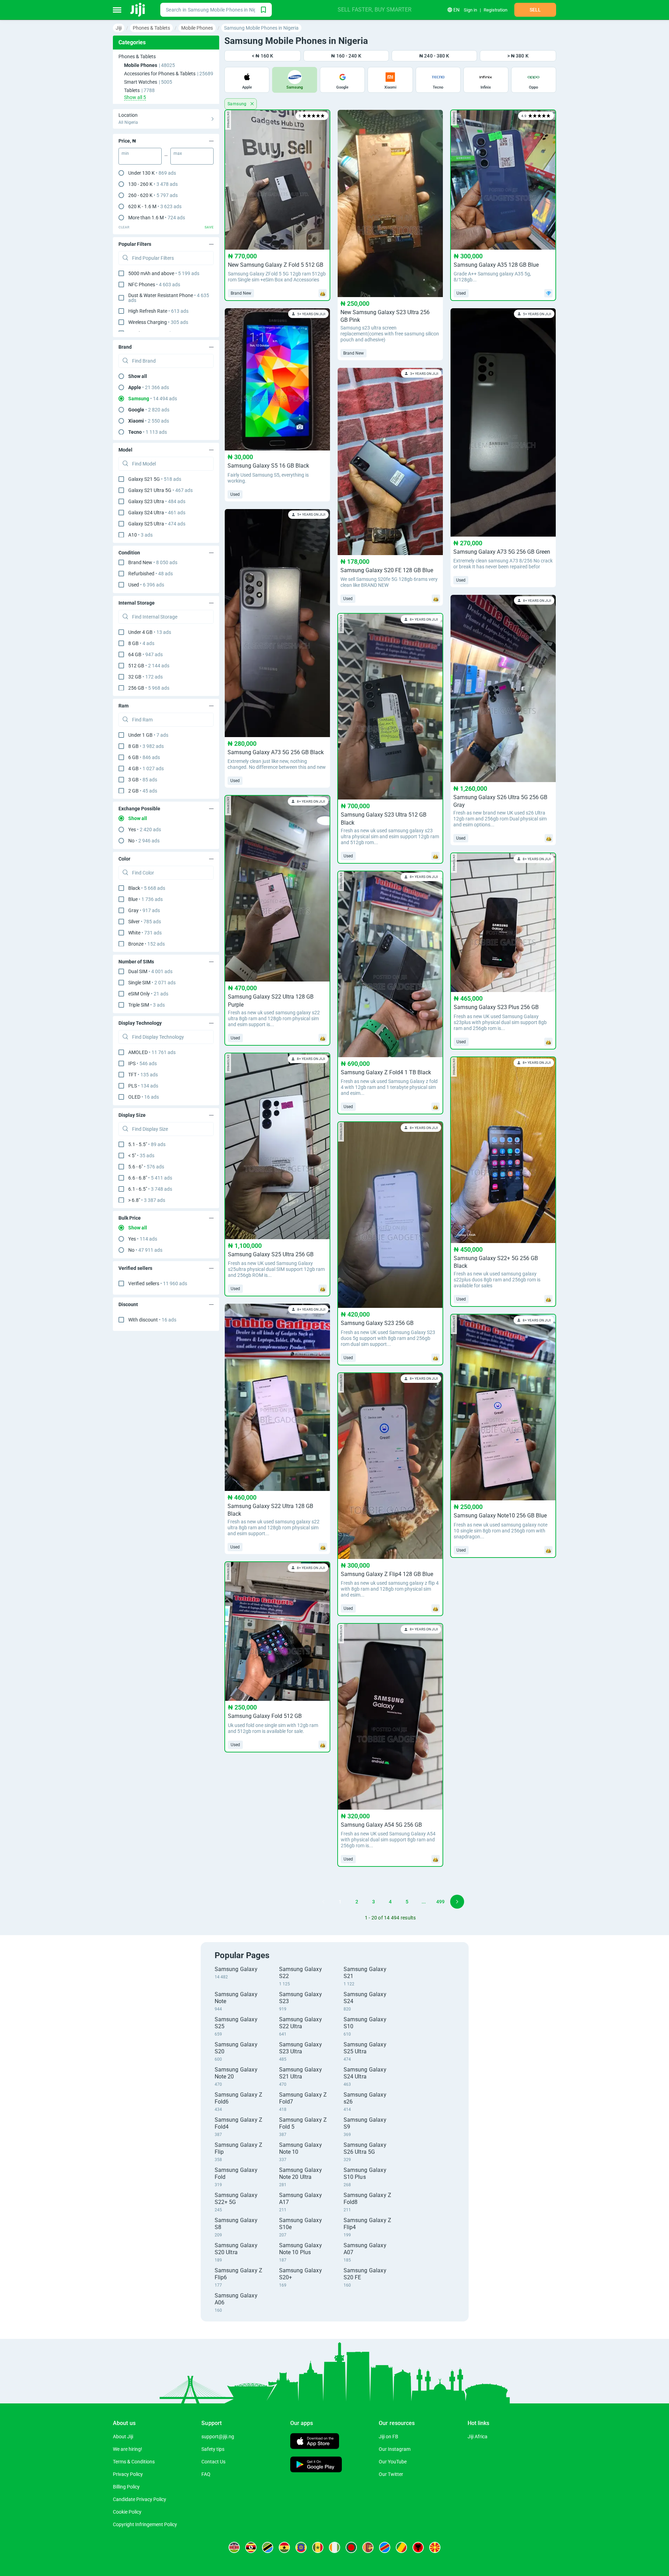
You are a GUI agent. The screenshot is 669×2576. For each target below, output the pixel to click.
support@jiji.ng (218, 2437)
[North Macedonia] (435, 2547)
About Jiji (123, 2437)
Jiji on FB (389, 2437)
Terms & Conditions (134, 2462)
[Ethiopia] (301, 2547)
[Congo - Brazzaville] (401, 2547)
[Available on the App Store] (315, 2442)
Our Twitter (391, 2474)
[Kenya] (234, 2547)
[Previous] (323, 1902)
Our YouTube (393, 2462)
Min (125, 153)
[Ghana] (284, 2547)
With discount (152, 1320)
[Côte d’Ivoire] (334, 2547)
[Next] (457, 1902)
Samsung (238, 104)
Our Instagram (395, 2449)
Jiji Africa (478, 2437)
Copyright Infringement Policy (145, 2524)
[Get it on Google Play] (316, 2465)
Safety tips (213, 2449)
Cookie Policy (127, 2512)
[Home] (138, 10)
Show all (138, 376)
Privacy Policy (128, 2474)
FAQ (206, 2474)
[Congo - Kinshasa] (385, 2547)
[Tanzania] (268, 2547)
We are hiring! (128, 2449)
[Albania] (418, 2547)
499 (440, 1902)
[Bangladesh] (351, 2547)
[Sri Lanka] (368, 2547)
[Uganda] (251, 2547)
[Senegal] (318, 2547)
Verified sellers (158, 1283)
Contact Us (213, 2462)
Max (178, 153)
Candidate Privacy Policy (140, 2499)
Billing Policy (126, 2487)
